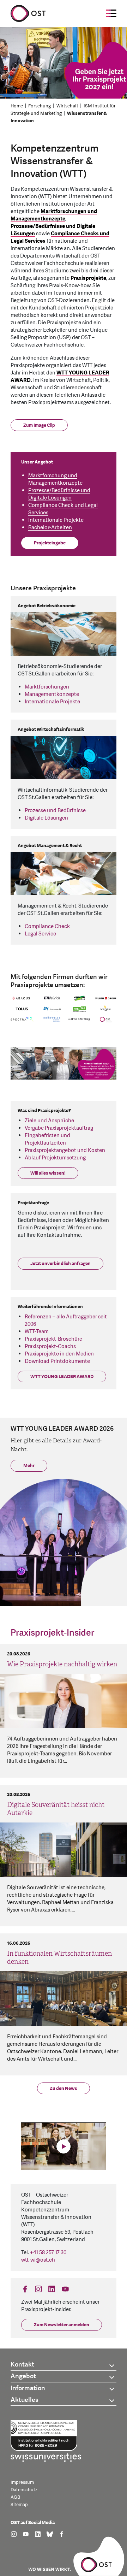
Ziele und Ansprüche (49, 1121)
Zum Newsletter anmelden (62, 2325)
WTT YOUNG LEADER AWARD (62, 1377)
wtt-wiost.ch (38, 2260)
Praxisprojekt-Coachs (50, 1346)
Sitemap (19, 2505)
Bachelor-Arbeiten (50, 528)
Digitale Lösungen (46, 818)
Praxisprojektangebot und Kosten (65, 1150)
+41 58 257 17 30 (48, 2253)
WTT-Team (37, 1332)
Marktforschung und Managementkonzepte (55, 479)
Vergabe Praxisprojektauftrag (59, 1128)
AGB (15, 2497)
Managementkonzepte (52, 694)
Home (17, 106)
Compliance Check (47, 926)
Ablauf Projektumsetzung (55, 1158)
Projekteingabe (50, 543)
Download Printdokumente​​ (57, 1361)
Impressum (22, 2482)
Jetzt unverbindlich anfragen (61, 1264)
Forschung (40, 106)
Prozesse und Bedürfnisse (55, 811)
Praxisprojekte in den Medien (59, 1354)
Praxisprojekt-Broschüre (53, 1339)
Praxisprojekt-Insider (52, 1633)
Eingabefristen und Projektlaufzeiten (47, 1139)
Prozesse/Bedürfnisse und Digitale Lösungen (59, 494)
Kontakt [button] (22, 2365)
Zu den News (64, 2088)
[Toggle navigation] (111, 13)
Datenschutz (24, 2490)
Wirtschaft (67, 106)
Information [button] (28, 2388)
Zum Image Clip (39, 425)
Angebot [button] (23, 2376)
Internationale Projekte (56, 520)
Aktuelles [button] (25, 2400)
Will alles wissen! (48, 1173)
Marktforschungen (47, 687)
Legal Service (40, 934)
